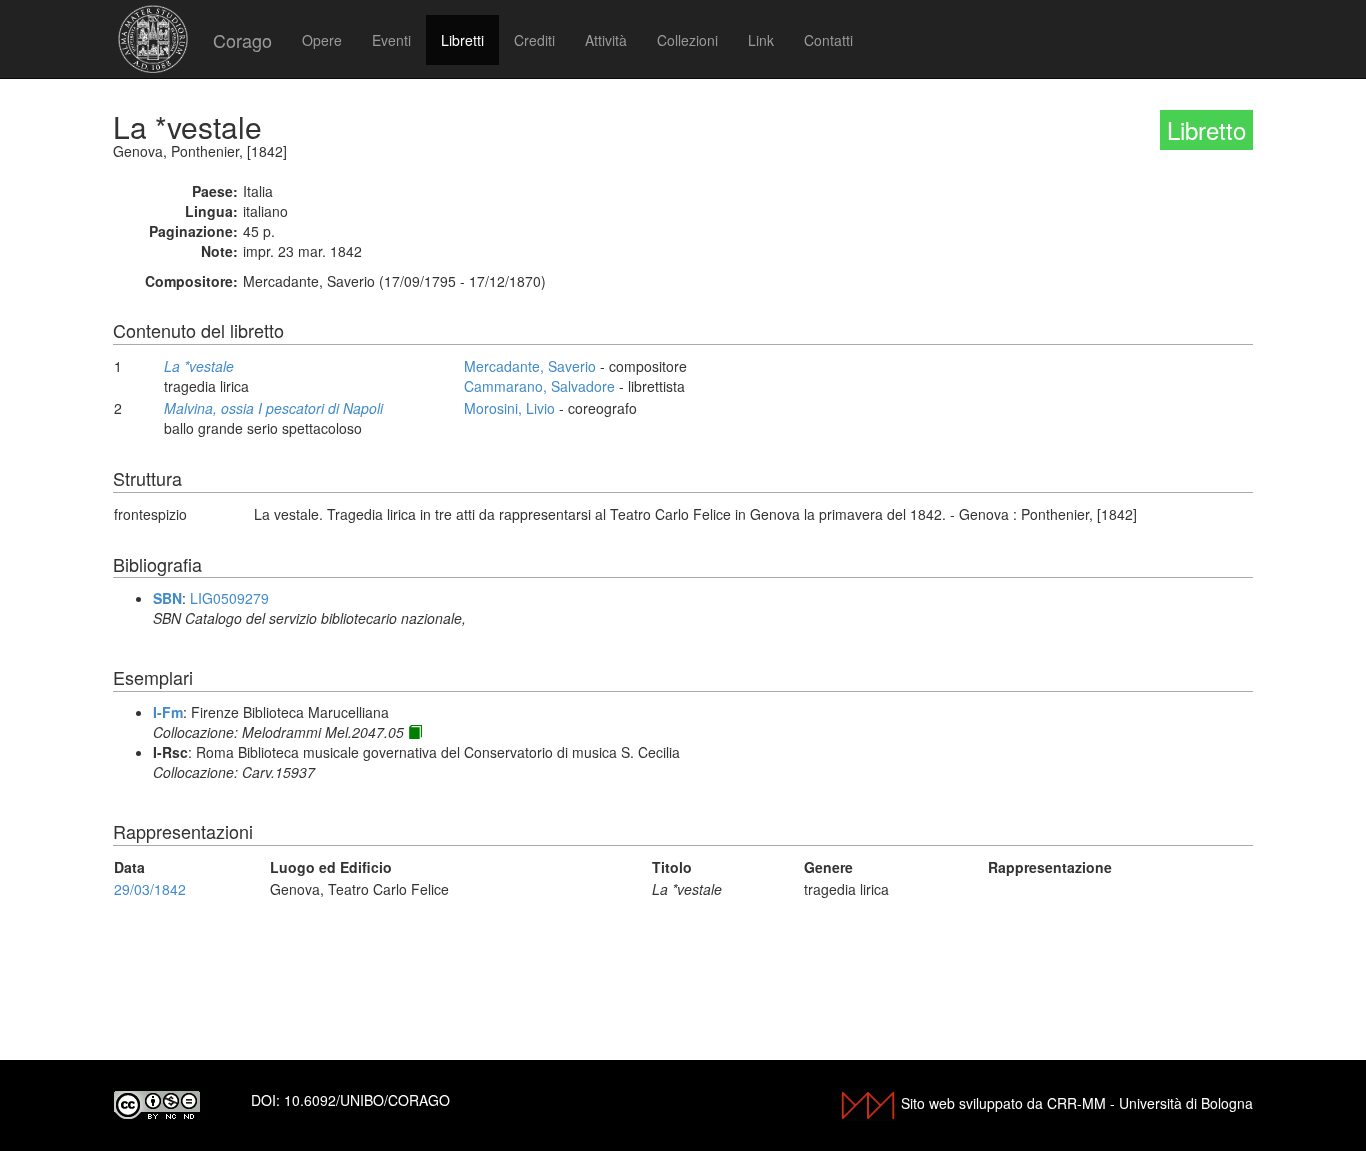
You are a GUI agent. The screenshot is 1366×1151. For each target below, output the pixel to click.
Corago (242, 40)
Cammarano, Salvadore (539, 386)
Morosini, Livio (509, 408)
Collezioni (687, 40)
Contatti (828, 40)
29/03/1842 (150, 889)
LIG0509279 (229, 598)
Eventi (391, 40)
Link (761, 40)
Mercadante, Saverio (530, 366)
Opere (322, 40)
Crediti (534, 40)
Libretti (462, 40)
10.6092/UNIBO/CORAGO (367, 1100)
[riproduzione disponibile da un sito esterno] (415, 732)
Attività (606, 40)
